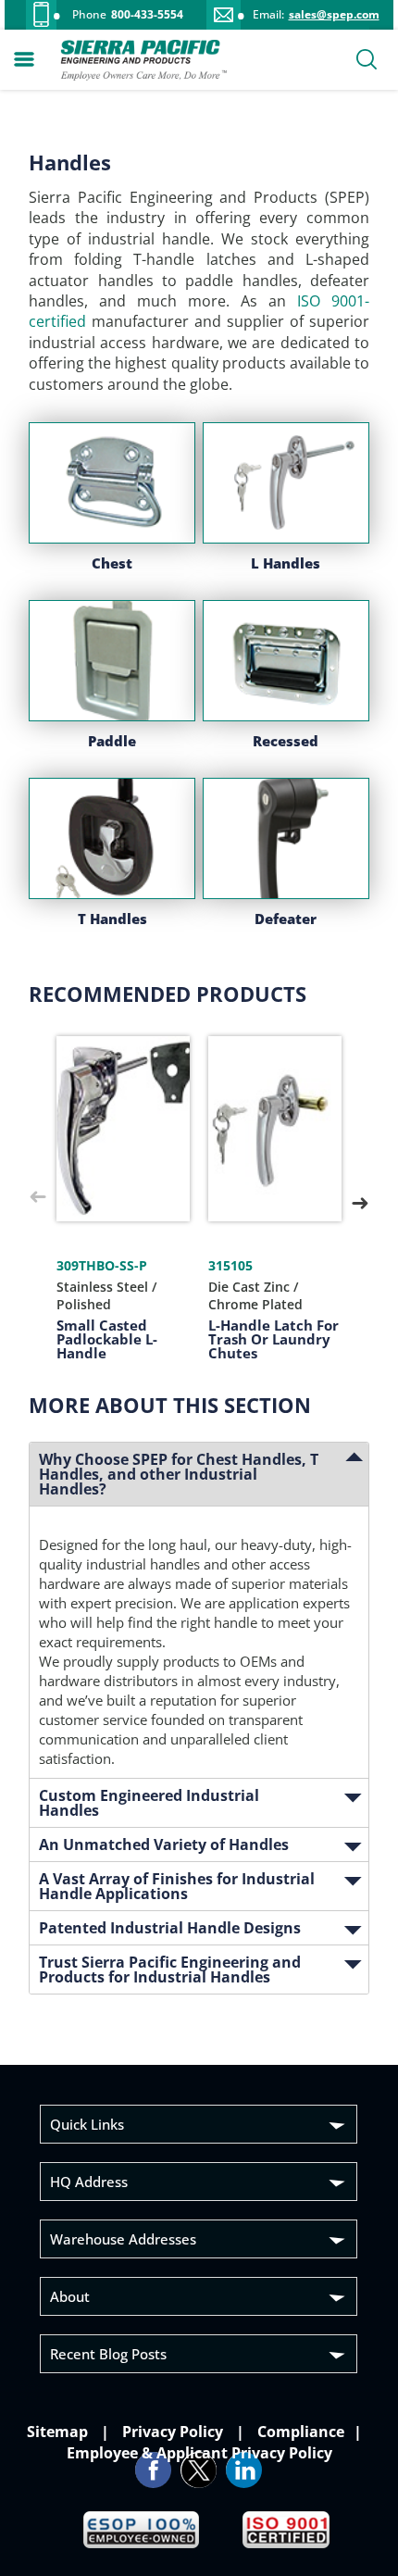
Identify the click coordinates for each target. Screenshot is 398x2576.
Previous (38, 1198)
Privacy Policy (173, 2432)
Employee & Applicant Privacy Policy (199, 2452)
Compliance (299, 2432)
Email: (268, 15)
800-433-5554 (147, 15)
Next (360, 1198)
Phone (89, 15)
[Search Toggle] (367, 62)
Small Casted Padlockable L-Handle (107, 1339)
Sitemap (59, 2432)
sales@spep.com (334, 15)
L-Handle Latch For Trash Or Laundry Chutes (274, 1339)
